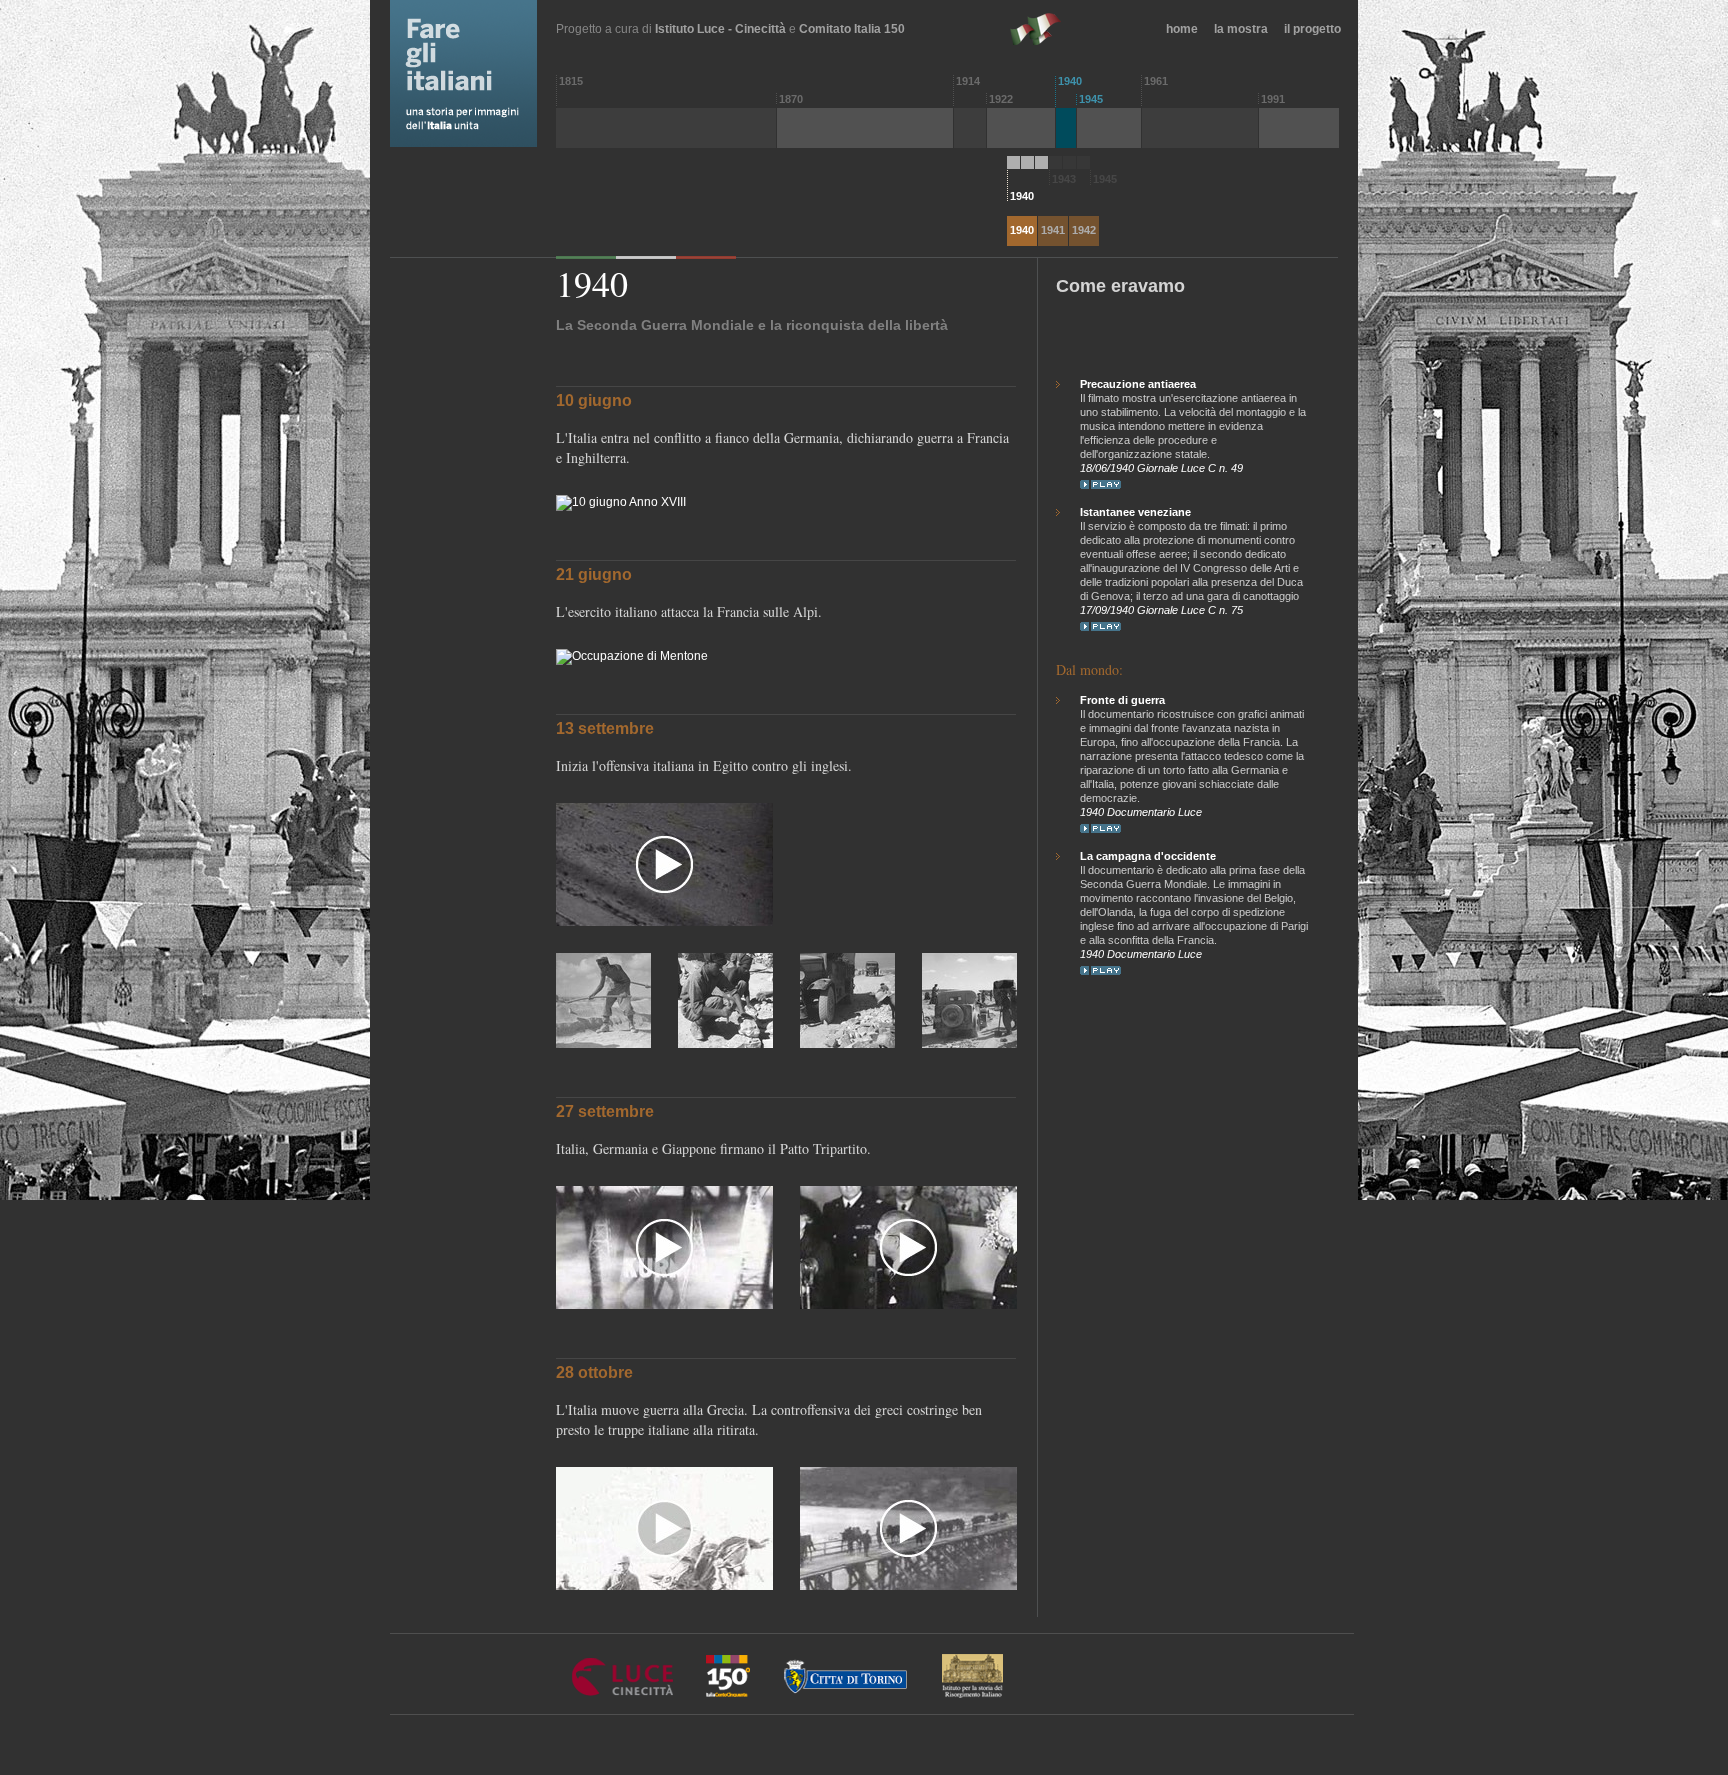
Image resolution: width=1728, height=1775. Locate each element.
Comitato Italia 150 (852, 29)
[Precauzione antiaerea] (1100, 484)
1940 (1022, 230)
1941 (1053, 230)
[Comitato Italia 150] (728, 1694)
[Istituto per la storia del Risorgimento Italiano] (972, 1694)
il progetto (1312, 29)
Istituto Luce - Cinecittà (720, 29)
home (1182, 29)
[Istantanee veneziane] (1100, 626)
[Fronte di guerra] (1100, 828)
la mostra (1241, 29)
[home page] (443, 73)
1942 (1084, 230)
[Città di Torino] (846, 1694)
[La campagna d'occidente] (1100, 970)
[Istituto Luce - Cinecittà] (622, 1694)
